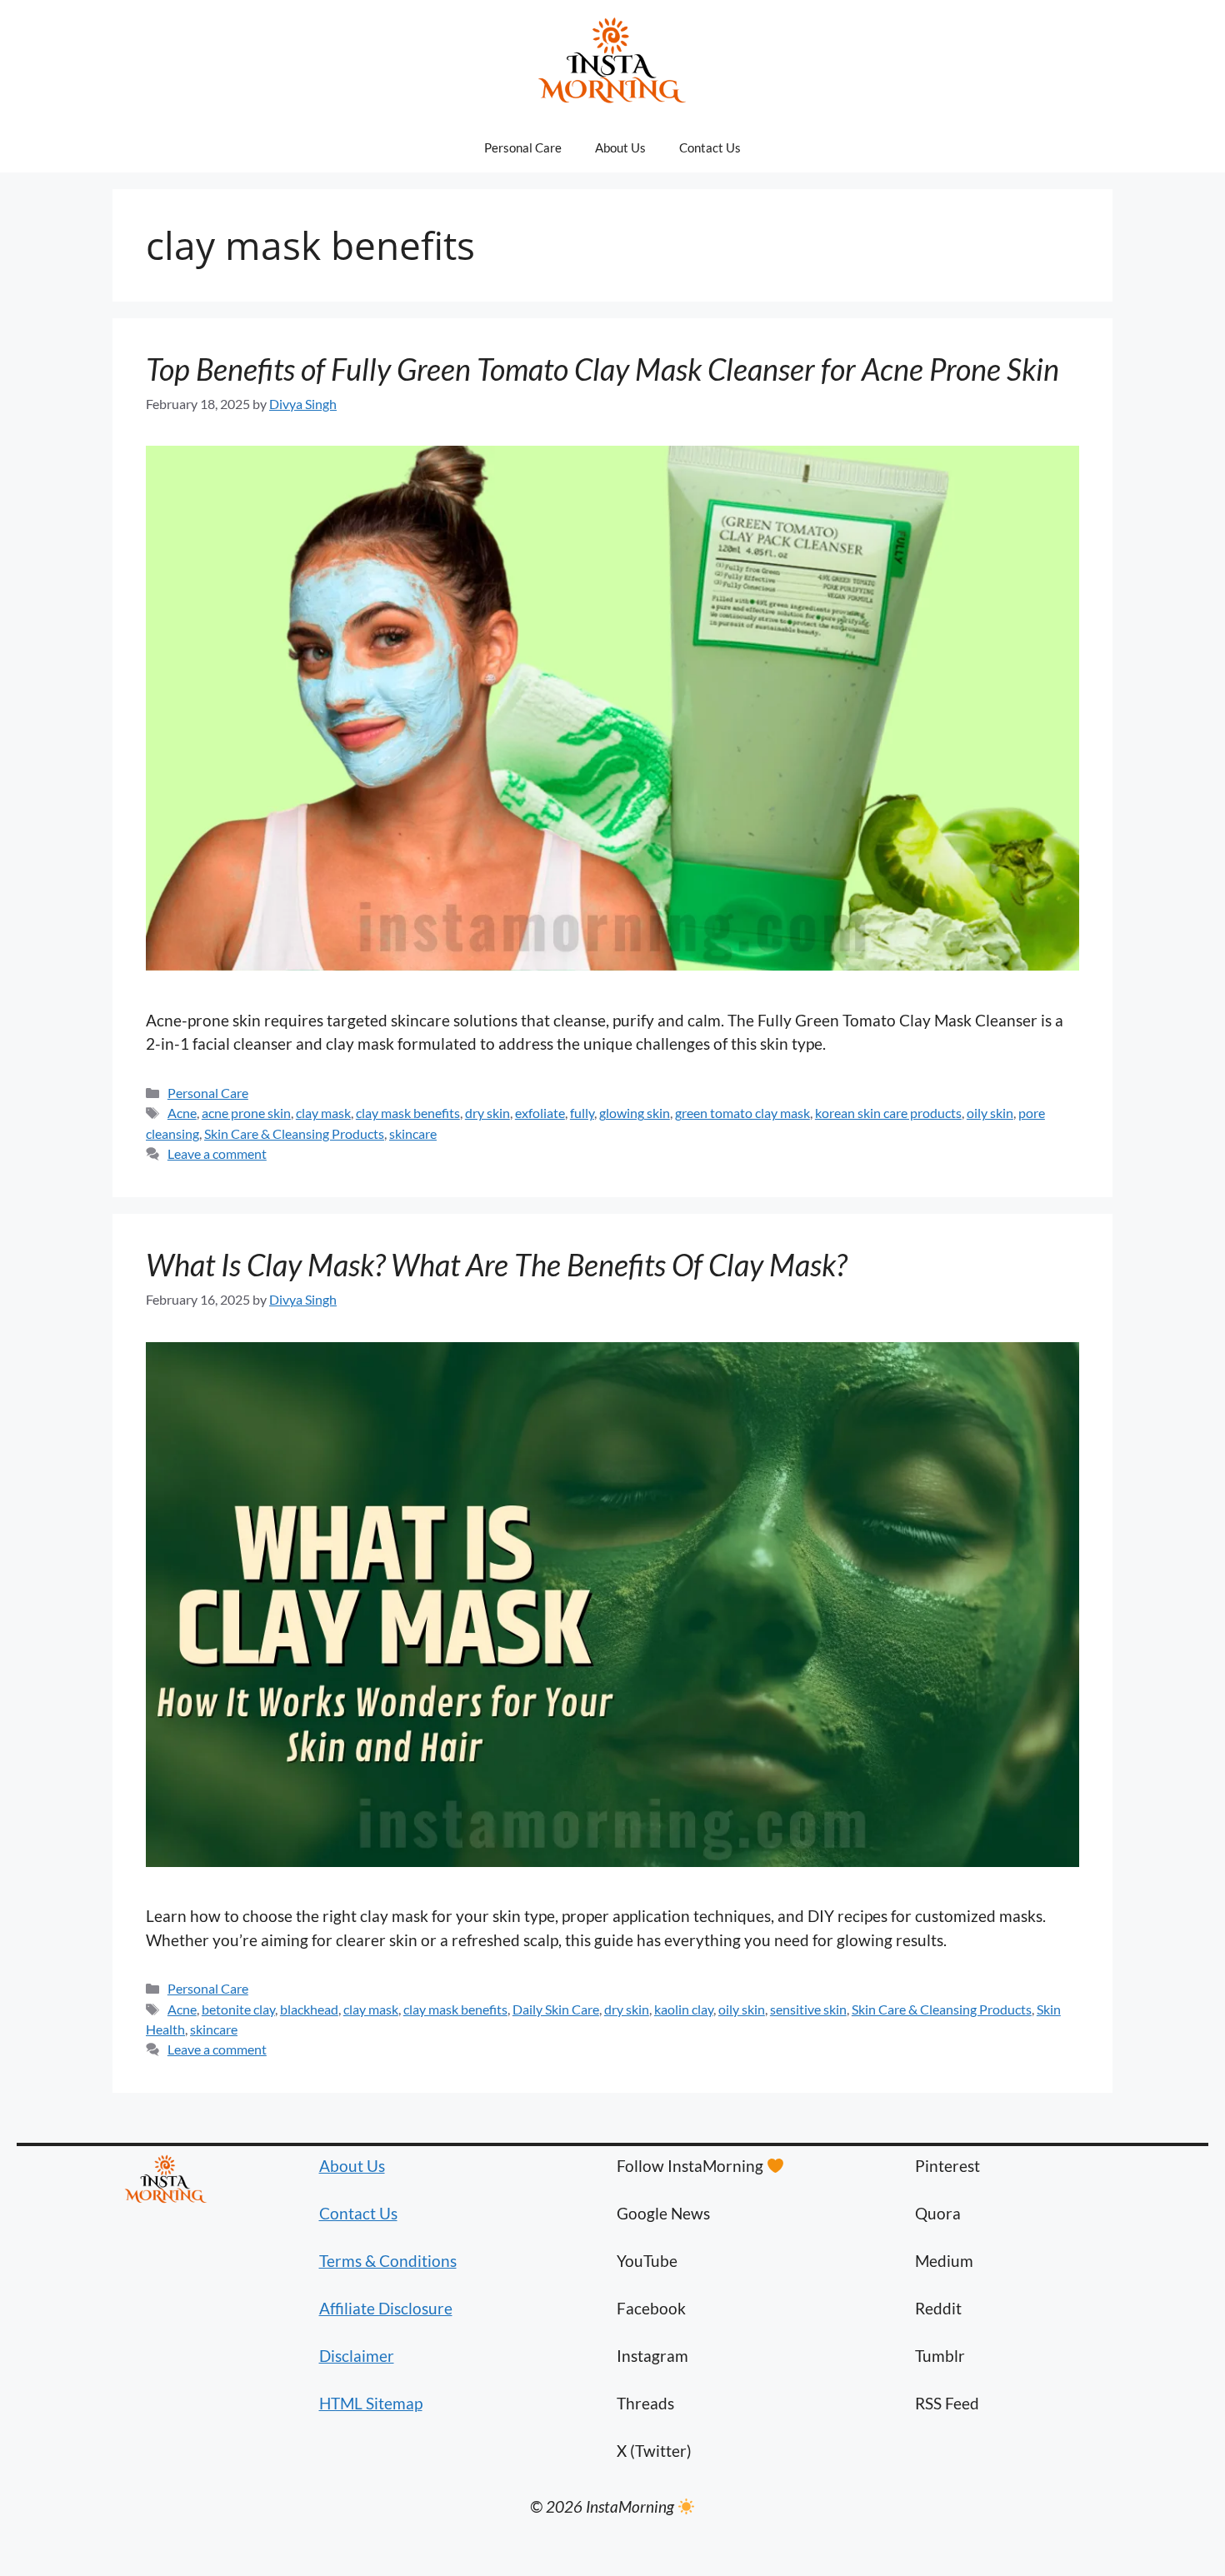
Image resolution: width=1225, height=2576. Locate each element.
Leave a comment (217, 1153)
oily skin (990, 1113)
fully (582, 1113)
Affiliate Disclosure (386, 2308)
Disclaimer (357, 2356)
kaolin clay (684, 2009)
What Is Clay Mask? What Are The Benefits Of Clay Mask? (496, 1265)
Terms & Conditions (388, 2261)
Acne (182, 1113)
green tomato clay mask (742, 1113)
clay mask (323, 1113)
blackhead (309, 2009)
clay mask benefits (408, 1113)
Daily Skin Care (556, 2009)
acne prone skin (246, 1113)
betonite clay (238, 2009)
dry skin (487, 1113)
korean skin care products (888, 1113)
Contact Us (710, 147)
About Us (620, 147)
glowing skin (635, 1113)
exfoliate (540, 1113)
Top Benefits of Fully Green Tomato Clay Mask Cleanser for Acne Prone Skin (602, 369)
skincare (413, 1133)
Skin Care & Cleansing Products (294, 1133)
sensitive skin (808, 2009)
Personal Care (523, 147)
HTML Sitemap (371, 2403)
